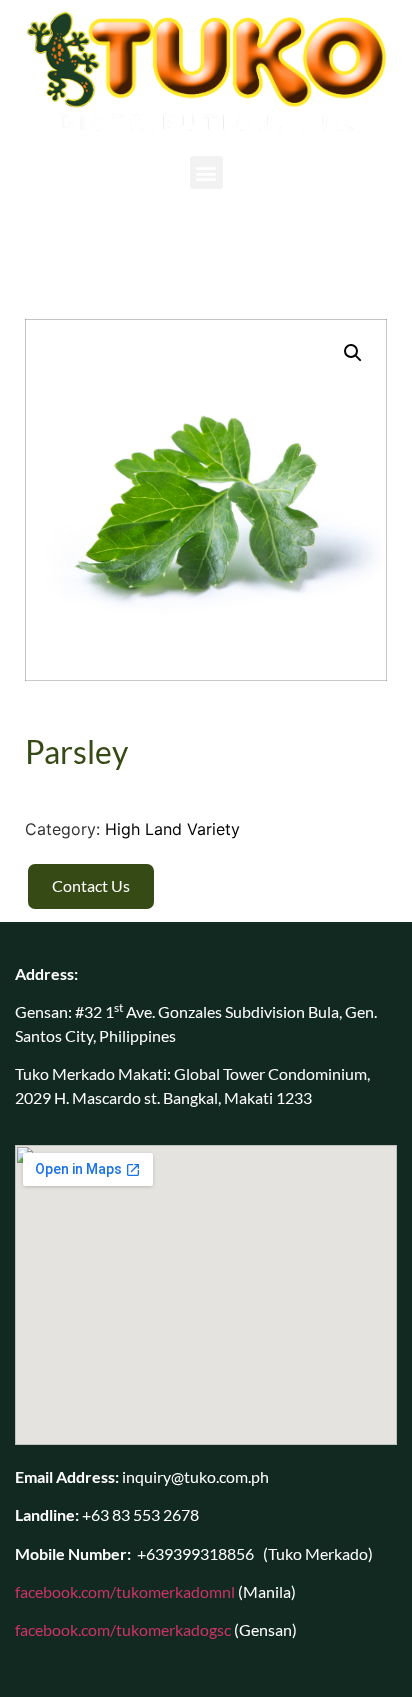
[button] (206, 172)
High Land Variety (172, 829)
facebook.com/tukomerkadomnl (125, 1591)
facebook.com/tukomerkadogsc (123, 1629)
